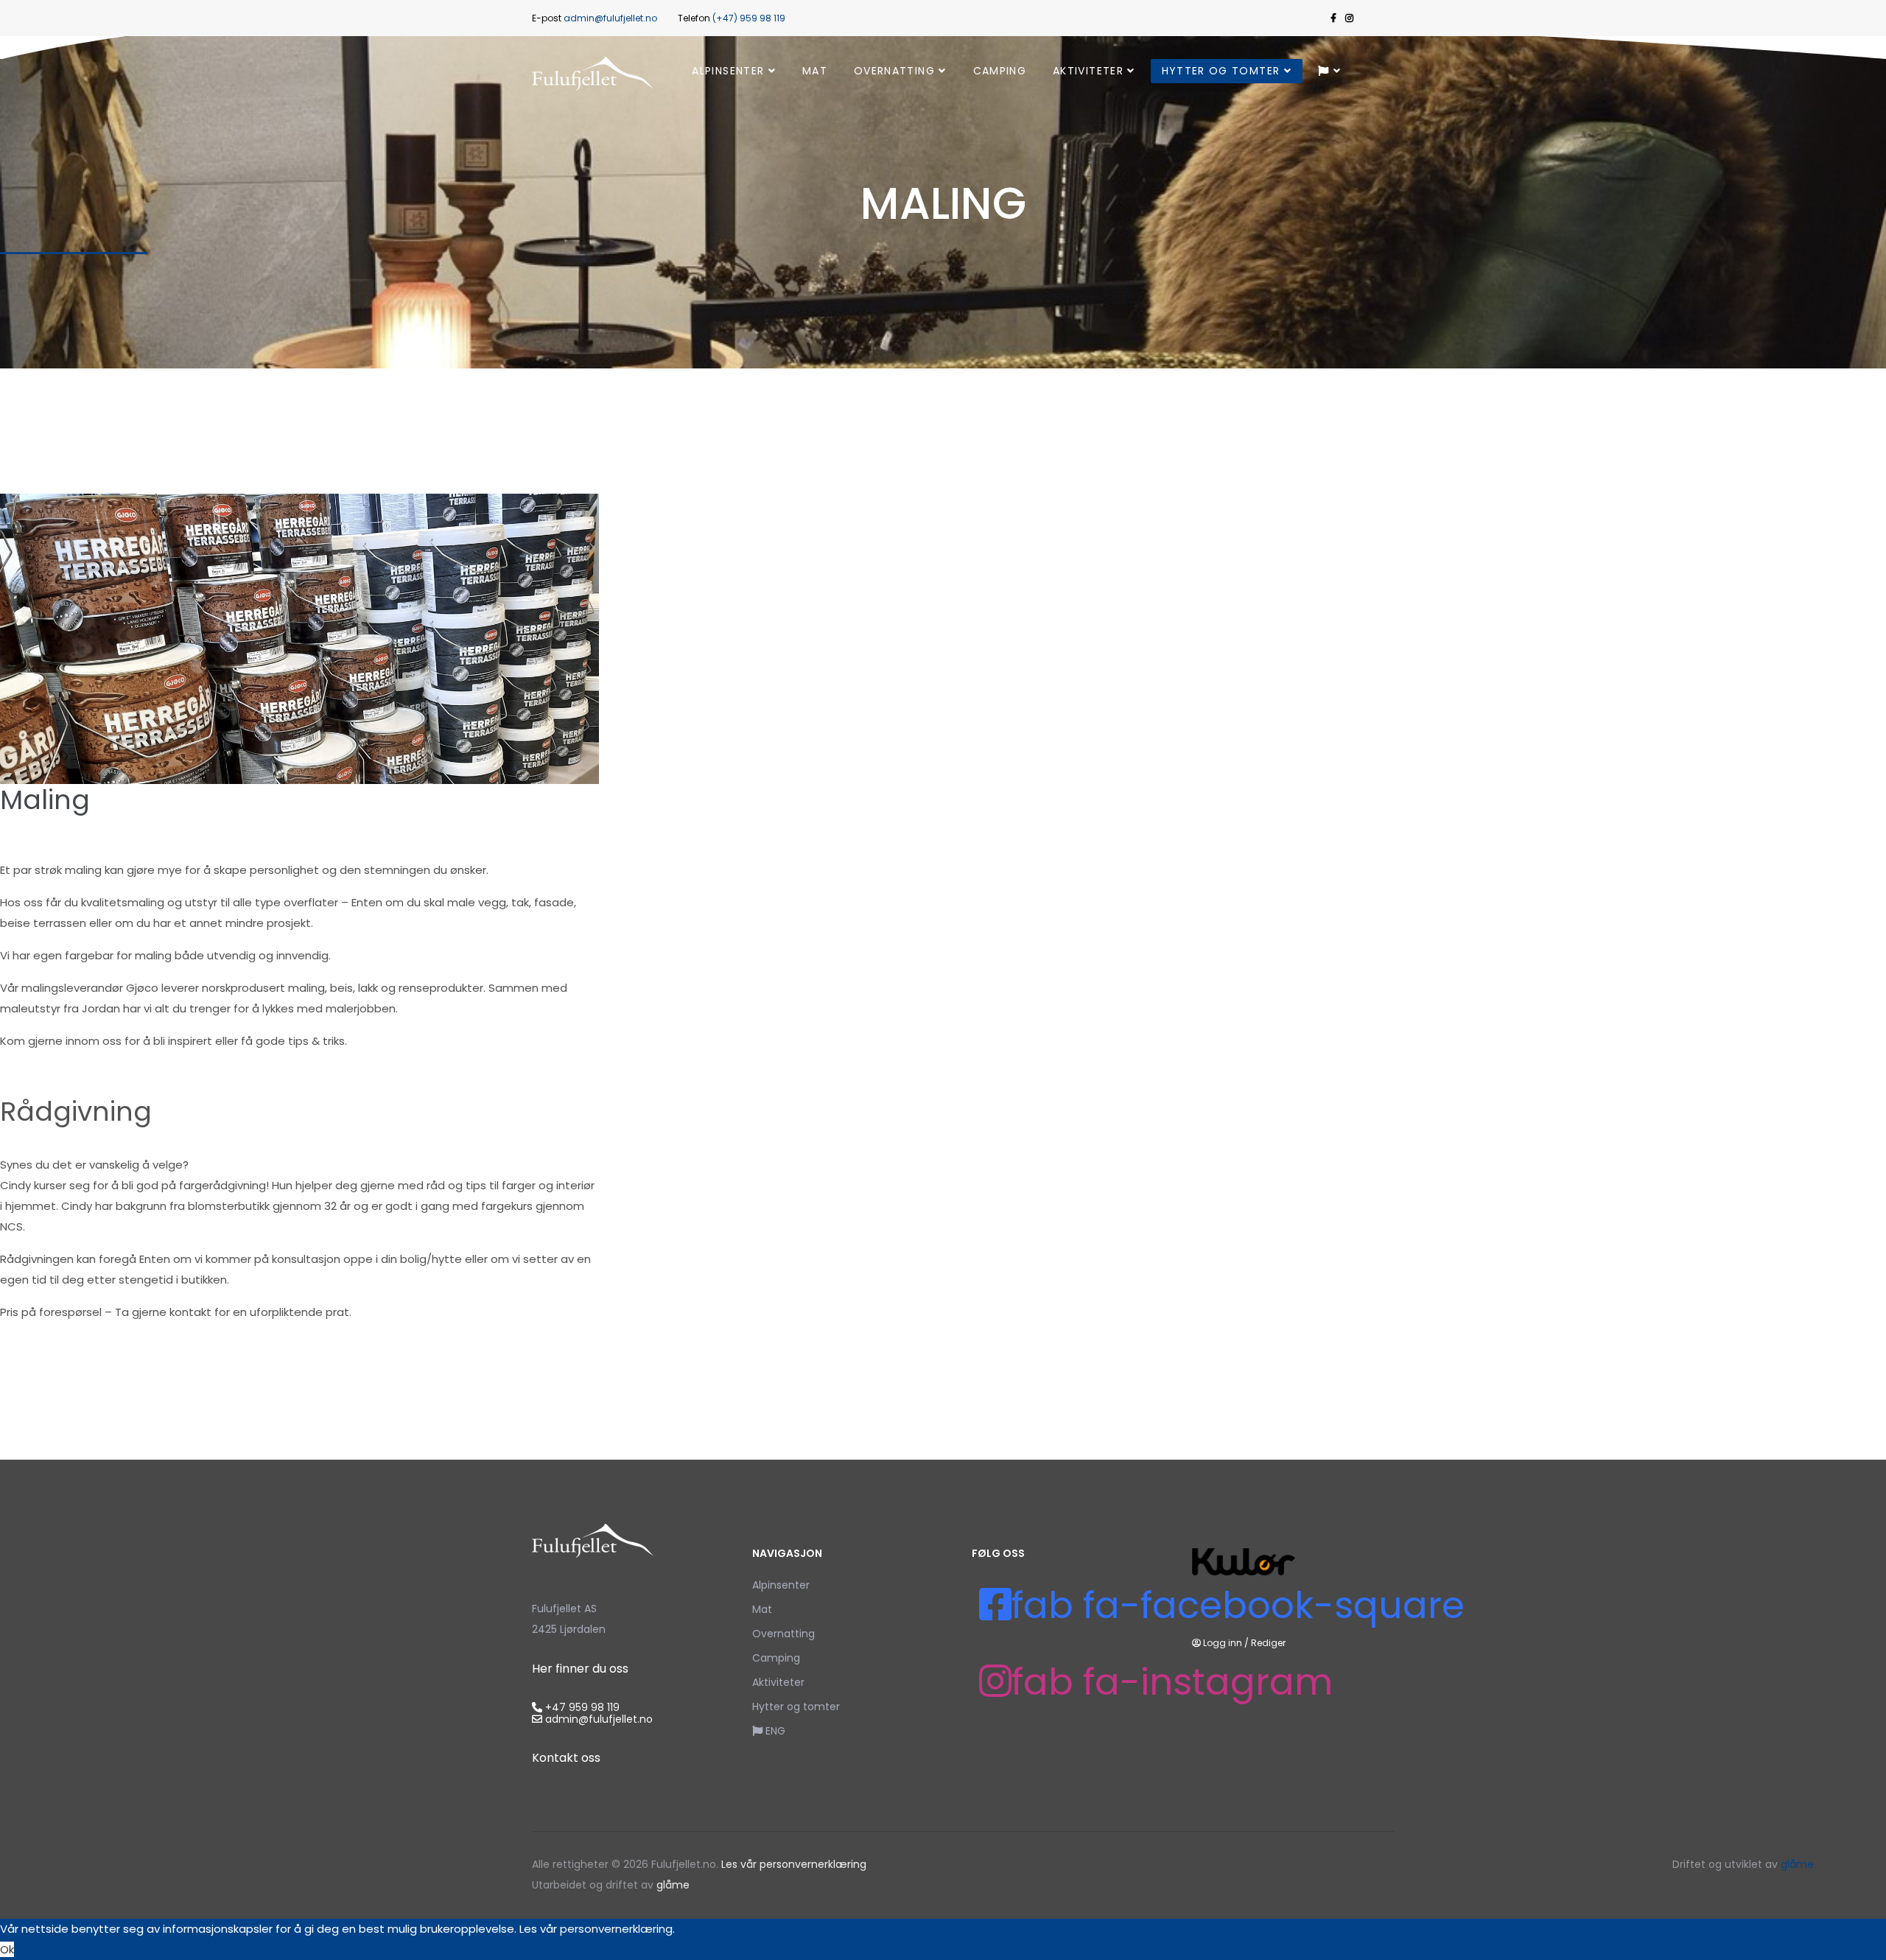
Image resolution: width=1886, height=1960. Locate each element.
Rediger (1268, 1643)
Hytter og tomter (1221, 71)
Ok (7, 1949)
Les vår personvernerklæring (794, 1864)
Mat (815, 71)
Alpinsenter (728, 71)
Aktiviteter (1088, 71)
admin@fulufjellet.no (610, 18)
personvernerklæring (616, 1929)
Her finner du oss (580, 1669)
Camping (1000, 71)
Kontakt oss (566, 1758)
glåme (672, 1885)
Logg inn (1223, 1643)
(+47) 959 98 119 (749, 18)
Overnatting (894, 71)
